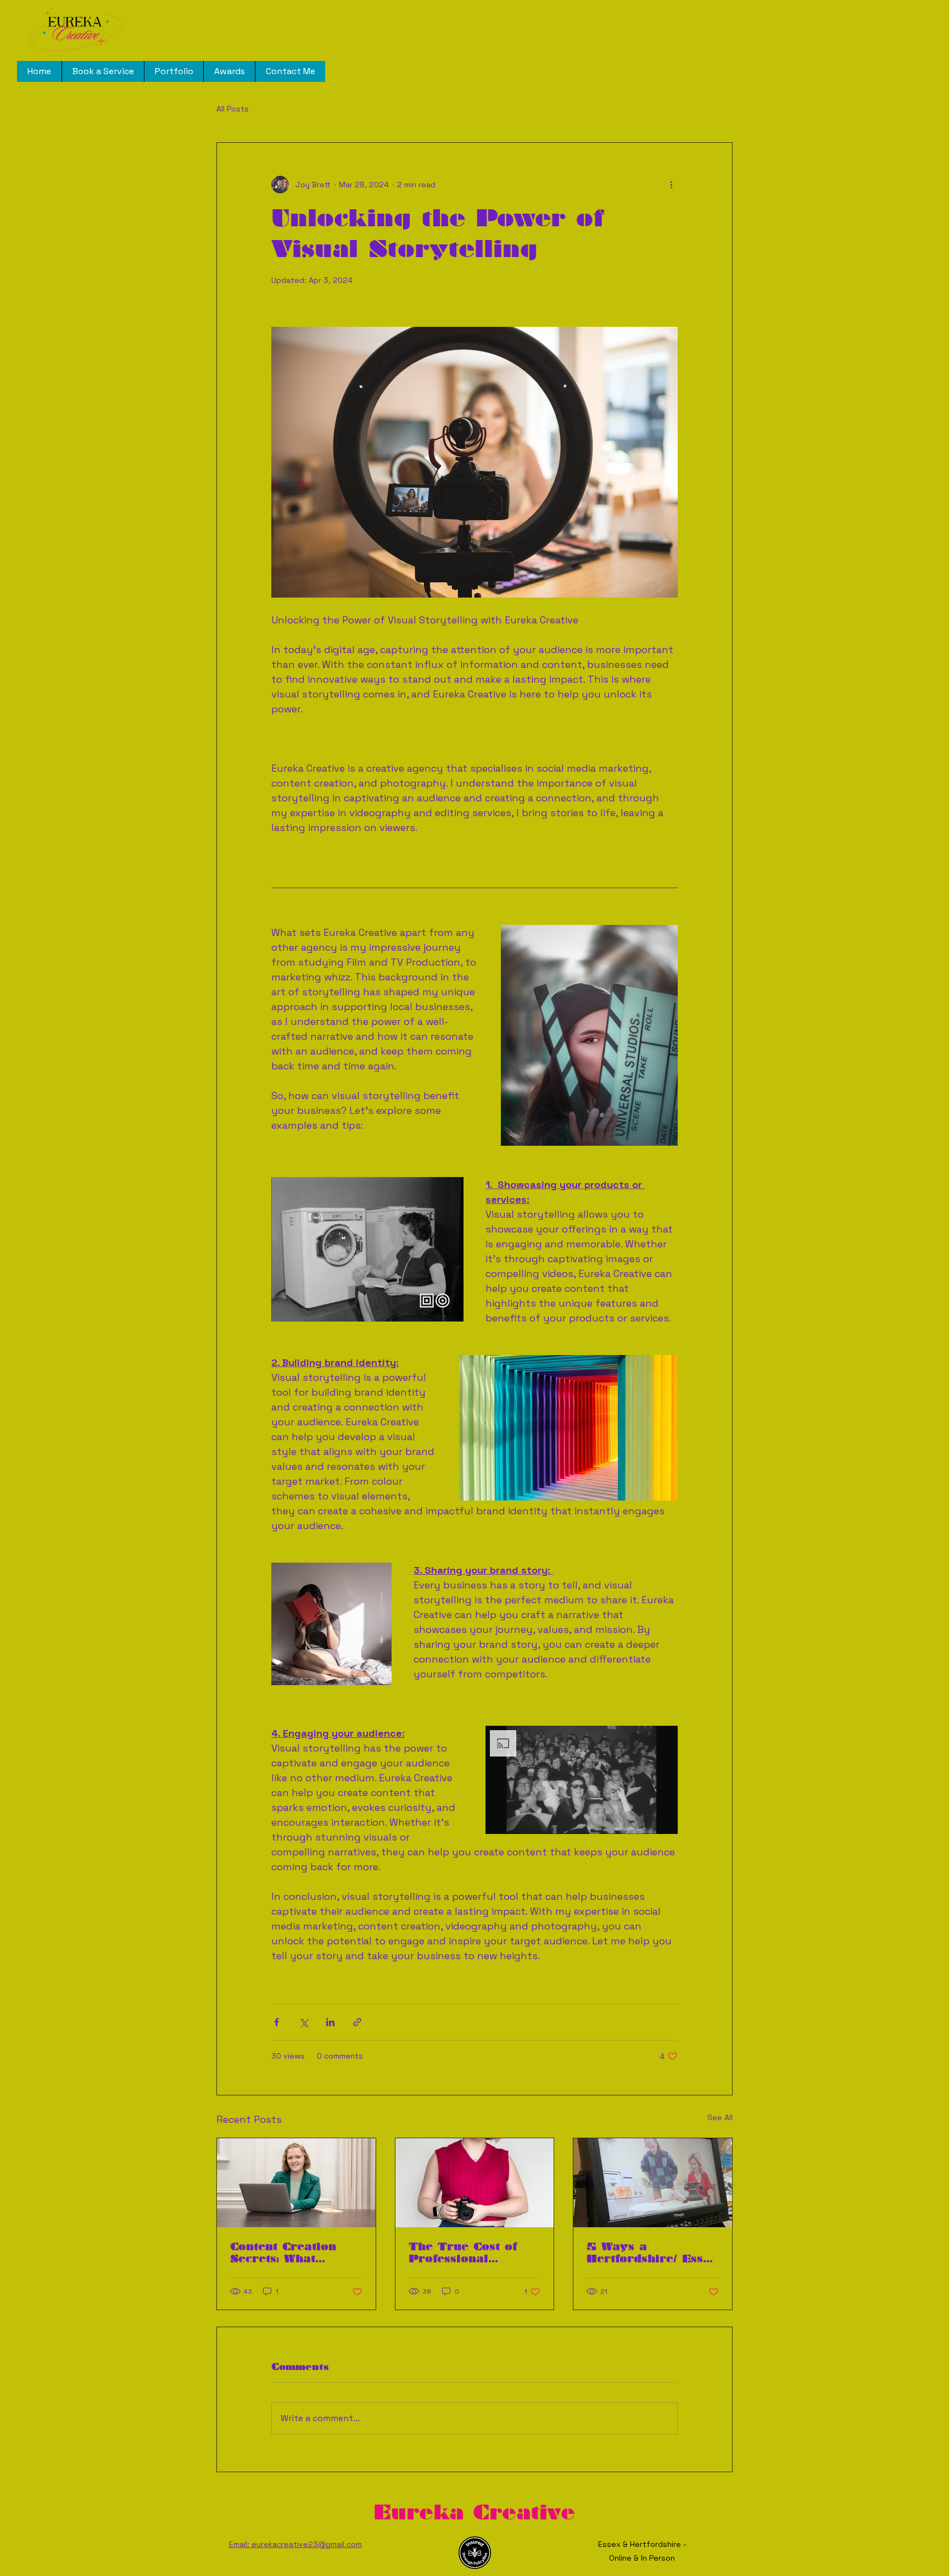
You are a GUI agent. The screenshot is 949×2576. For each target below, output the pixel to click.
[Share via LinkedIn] (330, 2022)
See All (720, 2117)
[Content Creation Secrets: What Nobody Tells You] (296, 2183)
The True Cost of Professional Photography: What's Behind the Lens (474, 2252)
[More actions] (671, 185)
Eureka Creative (474, 2512)
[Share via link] (357, 2022)
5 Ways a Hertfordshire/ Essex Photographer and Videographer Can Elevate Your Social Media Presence (652, 2252)
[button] (367, 1249)
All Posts (233, 109)
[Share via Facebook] (277, 2022)
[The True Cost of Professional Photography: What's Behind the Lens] (475, 2183)
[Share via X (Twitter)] (303, 2022)
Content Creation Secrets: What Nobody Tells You (286, 2252)
